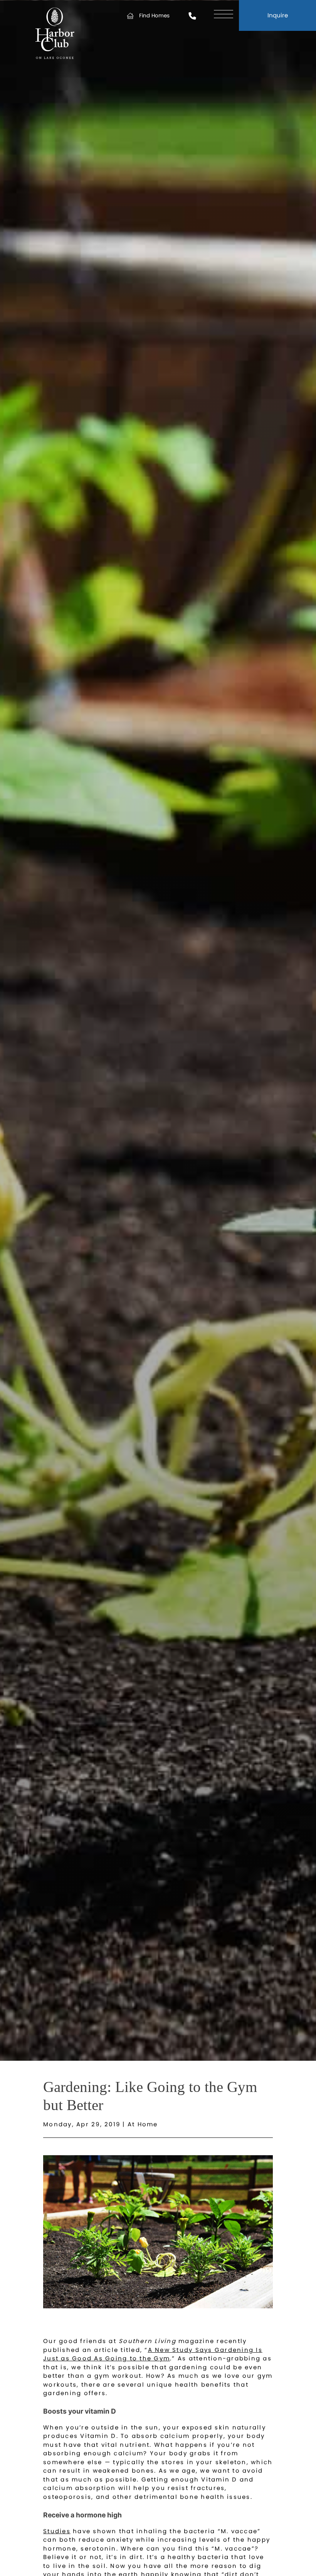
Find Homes (154, 16)
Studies (57, 2531)
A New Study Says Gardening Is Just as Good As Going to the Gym (153, 2354)
